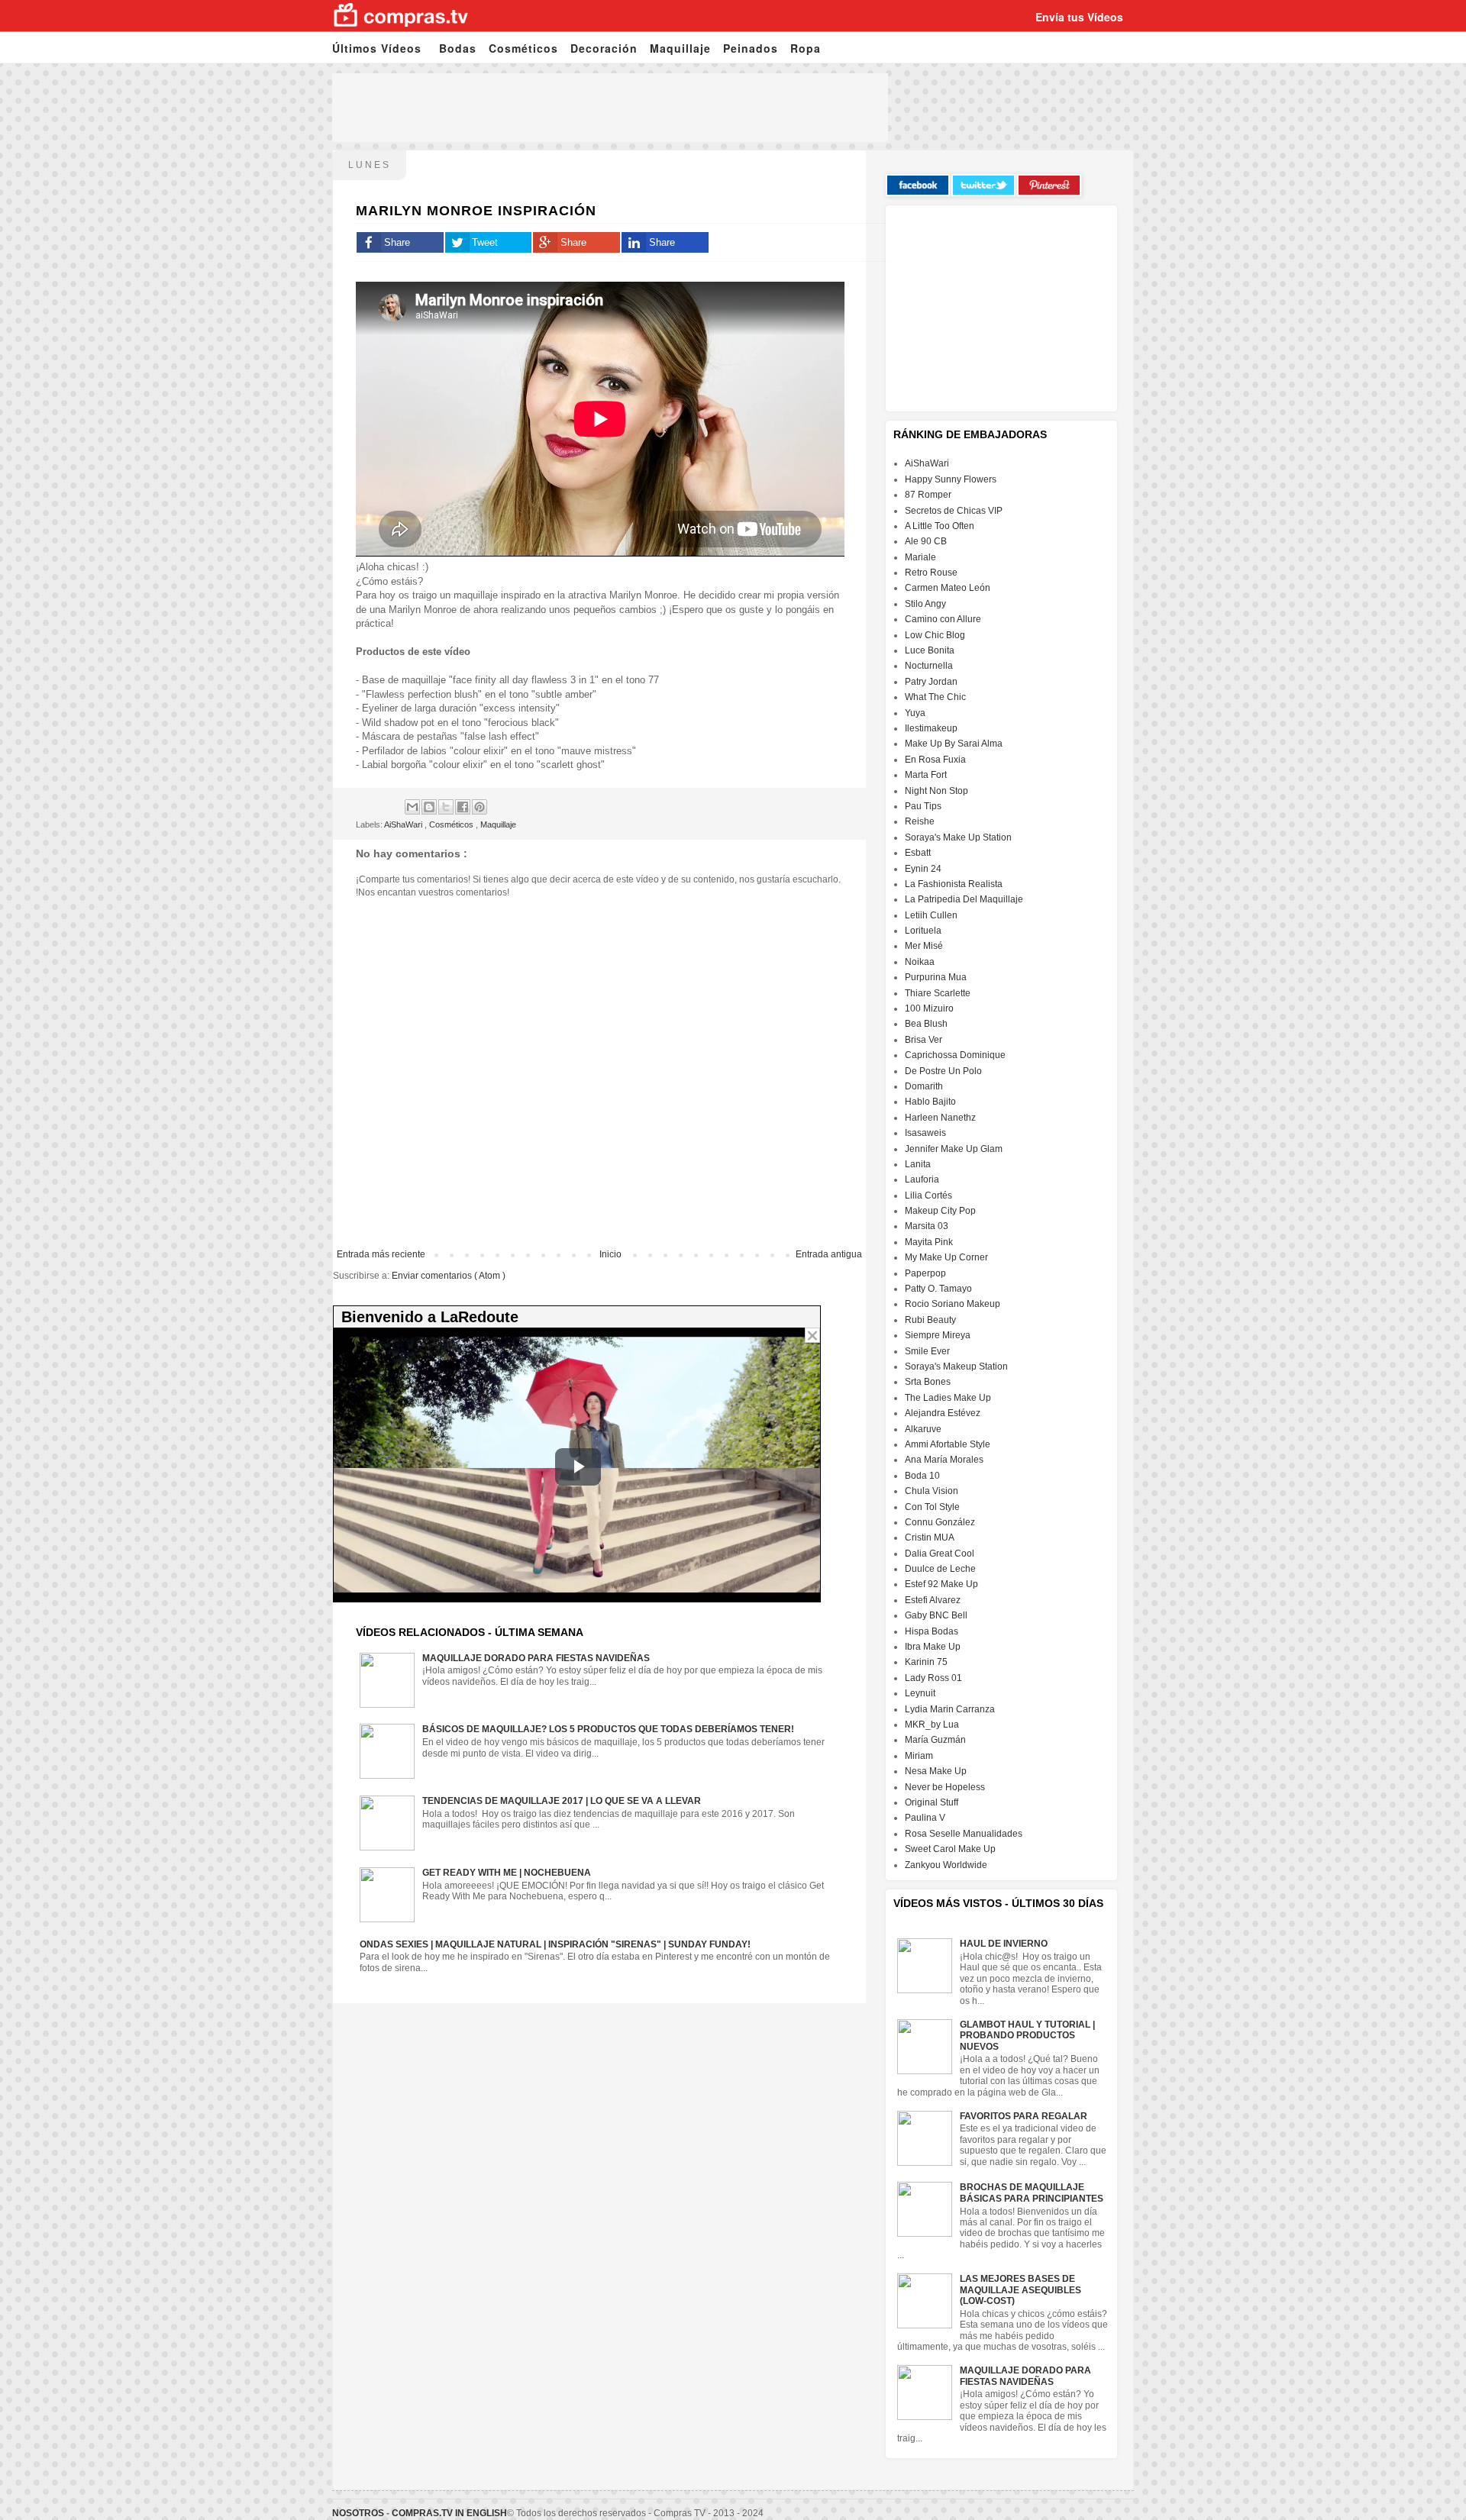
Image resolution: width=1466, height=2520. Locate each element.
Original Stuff (932, 1802)
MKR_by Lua (932, 1725)
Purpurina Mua (936, 977)
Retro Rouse (931, 573)
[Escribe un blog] (429, 807)
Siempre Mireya (938, 1335)
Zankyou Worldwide (946, 1865)
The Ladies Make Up (948, 1398)
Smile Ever (927, 1351)
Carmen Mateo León (948, 588)
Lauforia (922, 1179)
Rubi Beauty (930, 1320)
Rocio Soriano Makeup (953, 1304)
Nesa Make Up (936, 1771)
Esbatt (918, 853)
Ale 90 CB (926, 541)
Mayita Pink (929, 1242)
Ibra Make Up (933, 1647)
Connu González (940, 1522)
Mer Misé (924, 946)
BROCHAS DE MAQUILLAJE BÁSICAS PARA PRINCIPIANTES (1032, 2192)
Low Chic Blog (935, 635)
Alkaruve (923, 1429)
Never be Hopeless (945, 1787)
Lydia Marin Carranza (950, 1709)
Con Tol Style (932, 1507)
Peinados (751, 48)
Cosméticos (523, 48)
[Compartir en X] (446, 807)
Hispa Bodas (932, 1631)
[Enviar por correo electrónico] (412, 807)
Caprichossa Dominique (955, 1055)
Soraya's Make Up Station (958, 837)
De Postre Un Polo (943, 1071)
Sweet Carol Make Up (950, 1849)
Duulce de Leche (940, 1569)
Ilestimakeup (931, 728)
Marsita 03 (927, 1226)
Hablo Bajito (930, 1102)
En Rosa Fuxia (935, 760)
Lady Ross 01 (933, 1678)
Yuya (915, 713)
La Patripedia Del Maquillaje (964, 899)
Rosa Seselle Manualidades (964, 1834)
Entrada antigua (829, 1254)
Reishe (920, 821)
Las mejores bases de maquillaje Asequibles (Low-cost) (1020, 2290)
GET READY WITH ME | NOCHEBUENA (507, 1873)
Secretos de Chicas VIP (954, 511)
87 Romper (928, 495)
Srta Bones (928, 1382)
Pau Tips (923, 806)
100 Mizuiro (929, 1008)
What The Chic (935, 697)
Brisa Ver (924, 1040)
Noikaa (920, 962)
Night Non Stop (936, 791)
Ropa (806, 48)
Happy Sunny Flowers (951, 479)
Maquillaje (680, 48)
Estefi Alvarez (933, 1600)
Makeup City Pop (940, 1211)
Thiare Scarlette (938, 993)
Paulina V (925, 1818)
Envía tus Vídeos (1079, 17)
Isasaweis (925, 1133)
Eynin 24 (923, 869)
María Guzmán (935, 1740)
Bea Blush (926, 1024)
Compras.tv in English (449, 2513)
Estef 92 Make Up (941, 1584)
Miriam (919, 1756)
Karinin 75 (926, 1662)
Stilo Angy (925, 604)
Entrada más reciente (381, 1254)
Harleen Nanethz (940, 1118)
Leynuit (920, 1693)
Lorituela (923, 931)
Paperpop (925, 1273)
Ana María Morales (944, 1460)
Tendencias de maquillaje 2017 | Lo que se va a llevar (562, 1801)
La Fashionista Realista (954, 884)
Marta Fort (926, 775)
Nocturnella (929, 666)
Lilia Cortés (928, 1195)
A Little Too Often (940, 526)
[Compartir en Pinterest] (480, 807)
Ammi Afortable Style (948, 1444)
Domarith (924, 1086)
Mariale (920, 557)
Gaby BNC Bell (936, 1615)
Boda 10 (922, 1476)
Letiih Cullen (931, 915)
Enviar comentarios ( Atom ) (449, 1276)
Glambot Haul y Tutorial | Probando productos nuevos (1027, 2036)
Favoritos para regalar (1024, 2116)
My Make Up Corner (946, 1257)
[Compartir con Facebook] (463, 807)
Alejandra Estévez (943, 1413)
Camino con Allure (943, 619)
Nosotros (358, 2513)
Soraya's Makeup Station (956, 1366)
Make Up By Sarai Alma (954, 744)
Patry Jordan (931, 682)
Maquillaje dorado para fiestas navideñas (536, 1658)
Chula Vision (932, 1491)
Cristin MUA (930, 1537)
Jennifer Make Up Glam (954, 1149)
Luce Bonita (930, 650)
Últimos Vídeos (377, 48)
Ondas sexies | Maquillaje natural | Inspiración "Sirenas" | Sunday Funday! (555, 1944)
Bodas (458, 48)
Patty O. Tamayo (938, 1289)
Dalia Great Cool (940, 1554)
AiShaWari (404, 824)
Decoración (604, 48)
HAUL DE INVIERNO (1004, 1944)
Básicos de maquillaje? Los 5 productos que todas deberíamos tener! (608, 1729)
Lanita (918, 1164)
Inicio (610, 1254)
